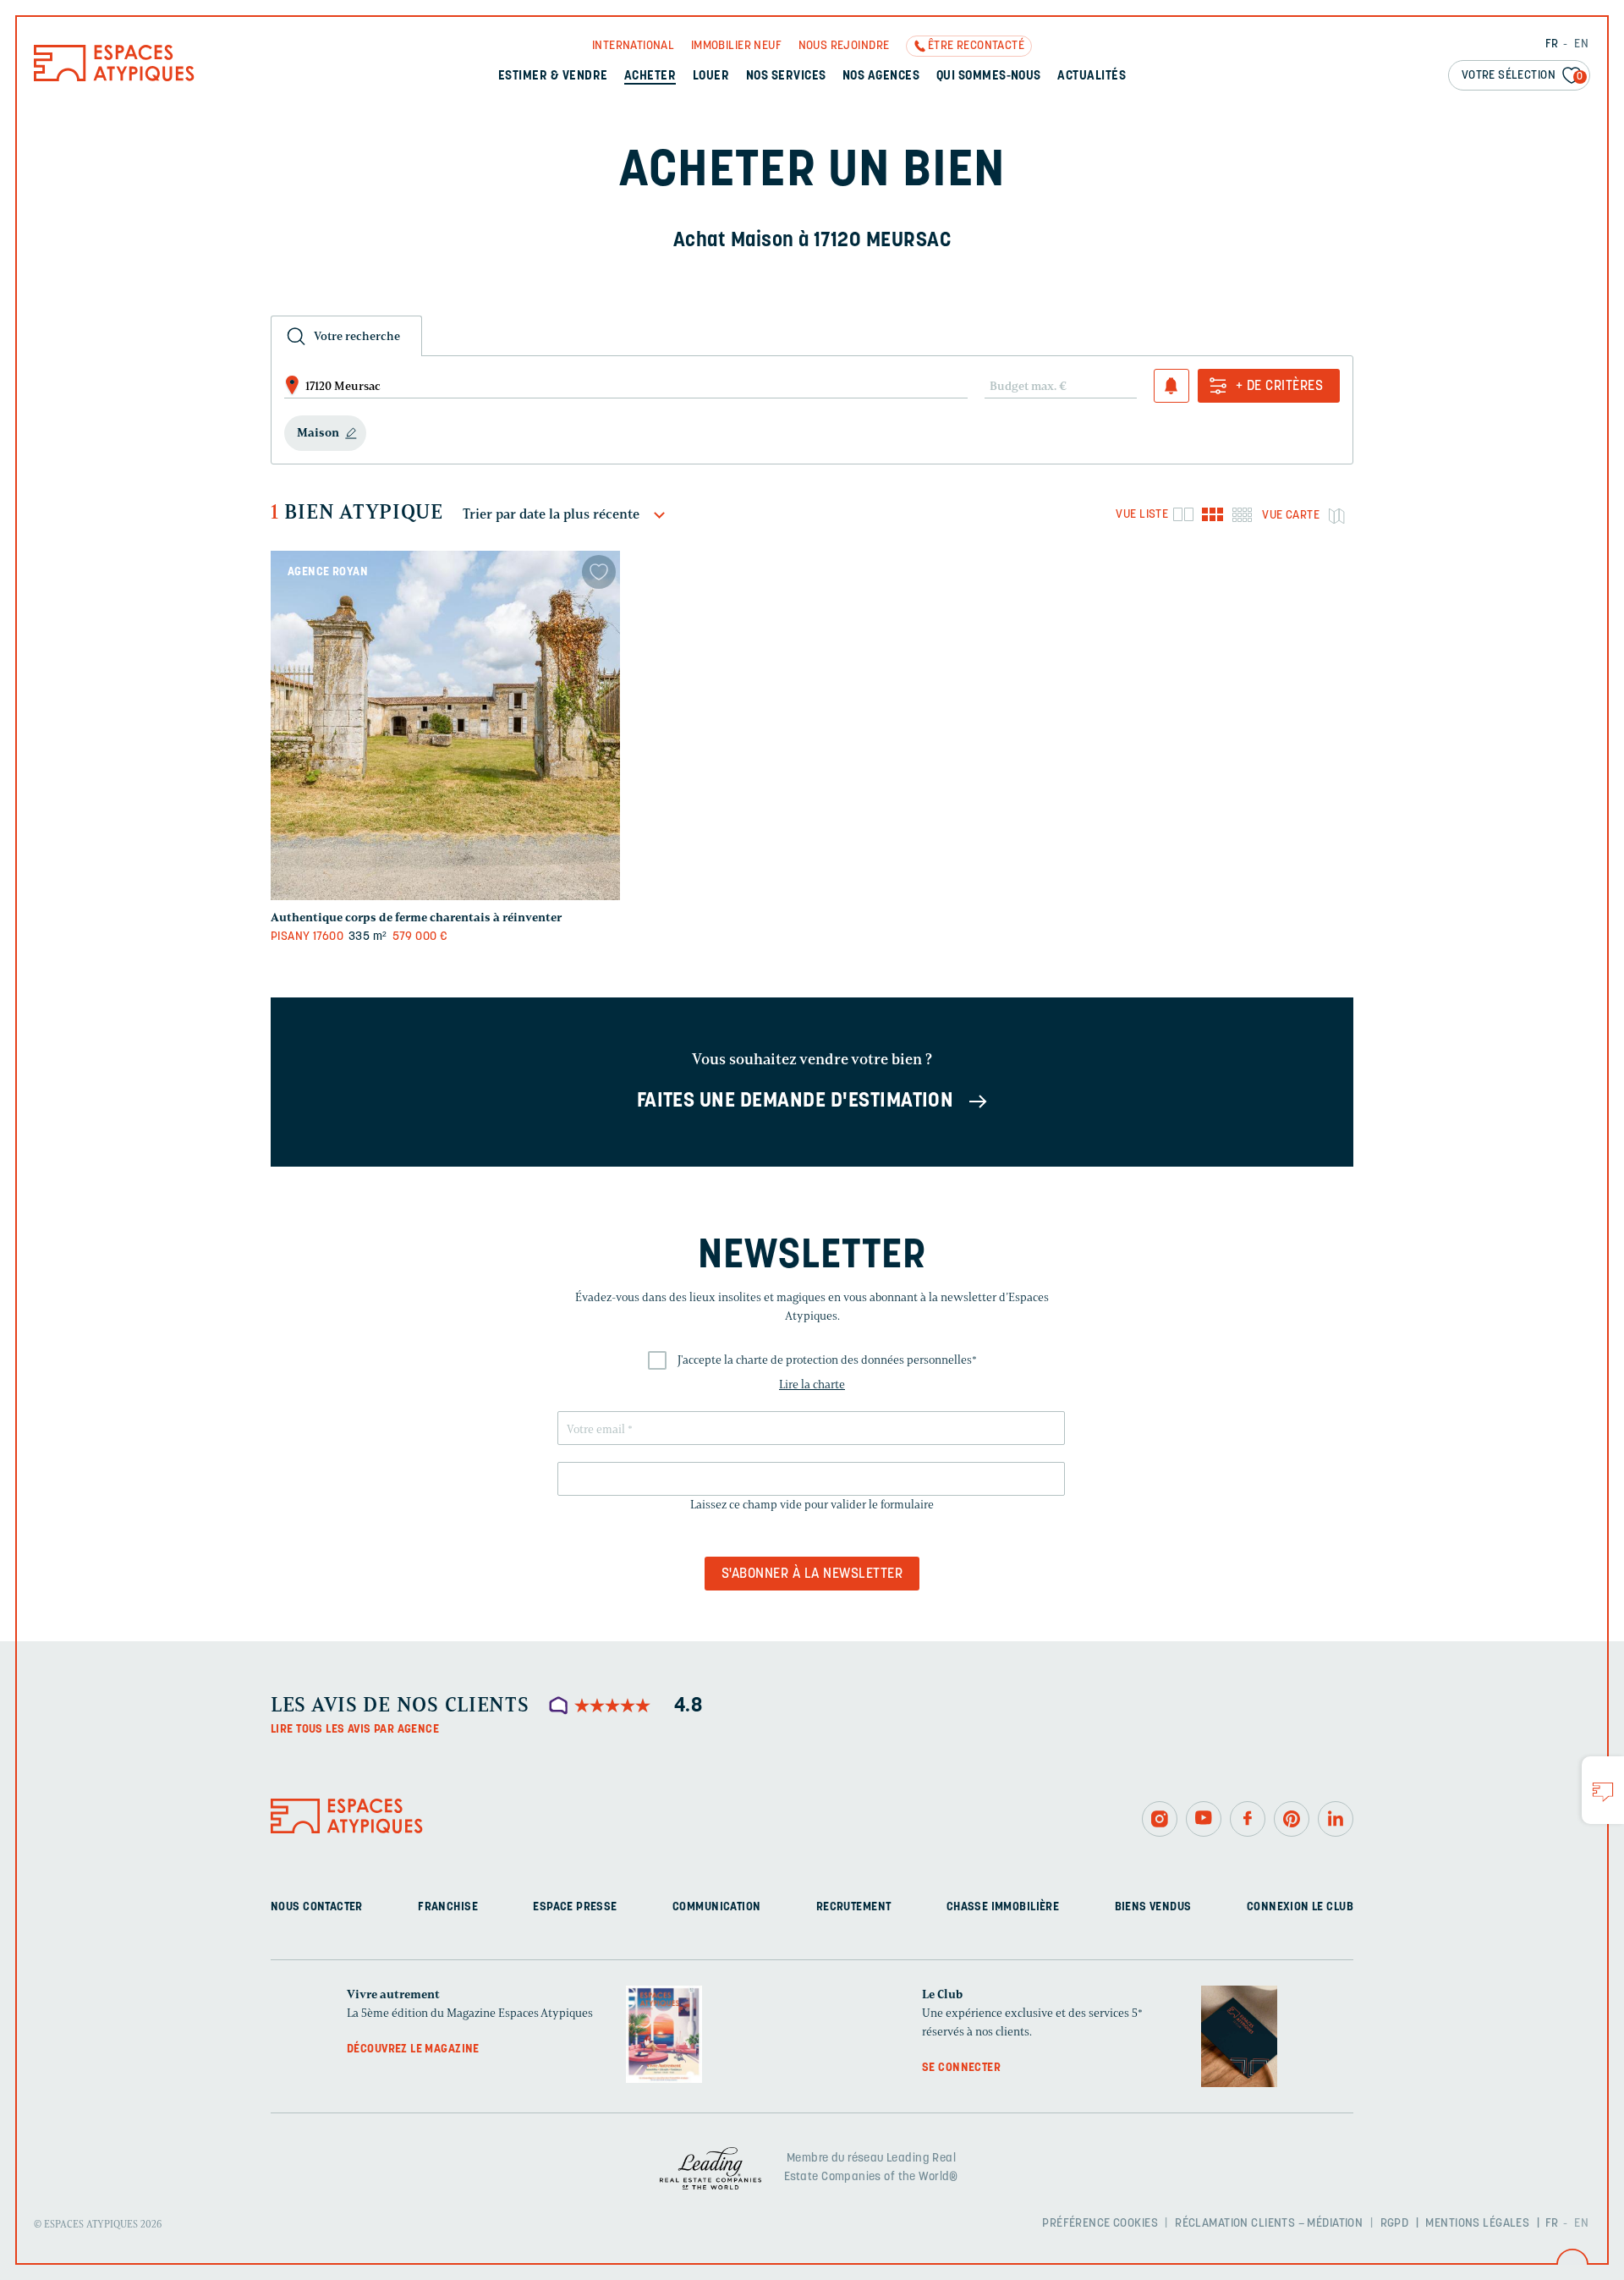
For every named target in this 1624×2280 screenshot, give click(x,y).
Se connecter (961, 2068)
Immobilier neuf (736, 46)
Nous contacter (317, 1907)
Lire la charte (812, 1384)
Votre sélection (1522, 76)
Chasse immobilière (1003, 1907)
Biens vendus (1153, 1907)
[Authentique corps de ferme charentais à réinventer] (445, 725)
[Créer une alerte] (1171, 386)
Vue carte (1291, 516)
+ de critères (1279, 387)
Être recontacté (976, 46)
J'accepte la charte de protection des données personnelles (827, 1360)
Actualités (1092, 77)
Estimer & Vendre (553, 77)
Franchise (448, 1907)
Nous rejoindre (844, 46)
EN (1581, 44)
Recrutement (854, 1907)
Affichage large (1183, 514)
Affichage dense (1242, 514)
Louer (711, 77)
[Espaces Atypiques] (114, 77)
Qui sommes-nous (989, 77)
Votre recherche (357, 336)
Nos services (786, 77)
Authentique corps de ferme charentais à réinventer (416, 917)
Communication (716, 1907)
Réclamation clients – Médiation (1269, 2224)
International (633, 46)
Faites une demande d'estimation (796, 1102)
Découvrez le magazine (413, 2049)
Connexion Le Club (1300, 1907)
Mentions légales (1477, 2224)
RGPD (1395, 2224)
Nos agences (881, 77)
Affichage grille (1213, 514)
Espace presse (575, 1907)
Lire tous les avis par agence (355, 1730)
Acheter (650, 77)
